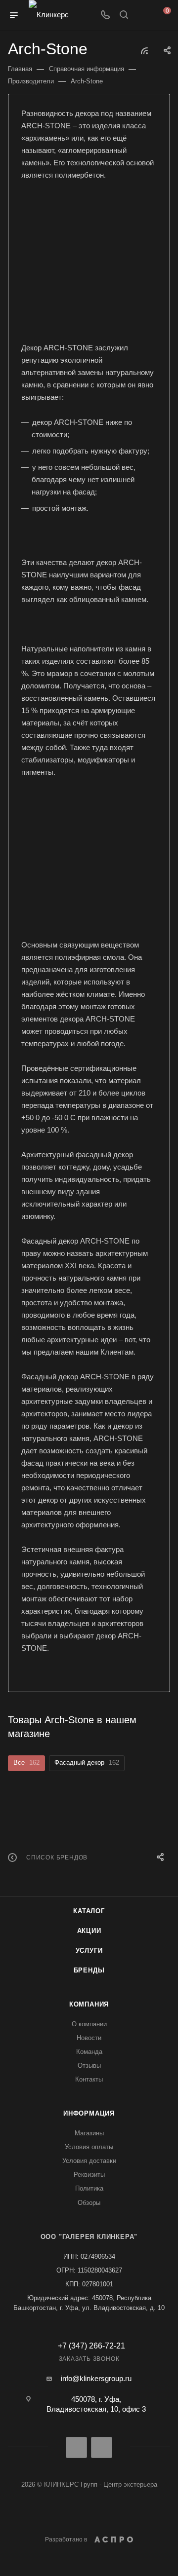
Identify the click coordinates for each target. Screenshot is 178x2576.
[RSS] (144, 51)
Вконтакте (76, 2447)
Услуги (89, 1951)
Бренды (89, 1970)
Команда (89, 2052)
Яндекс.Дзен (102, 2447)
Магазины (89, 2133)
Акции (89, 1931)
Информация (89, 2113)
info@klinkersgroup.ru (96, 2378)
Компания (89, 2004)
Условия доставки (89, 2161)
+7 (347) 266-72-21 (91, 2346)
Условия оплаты (89, 2147)
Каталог (89, 1911)
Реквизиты (89, 2175)
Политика (89, 2188)
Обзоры (89, 2203)
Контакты (89, 2079)
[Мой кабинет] (142, 16)
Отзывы (89, 2065)
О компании (89, 2024)
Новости (89, 2038)
